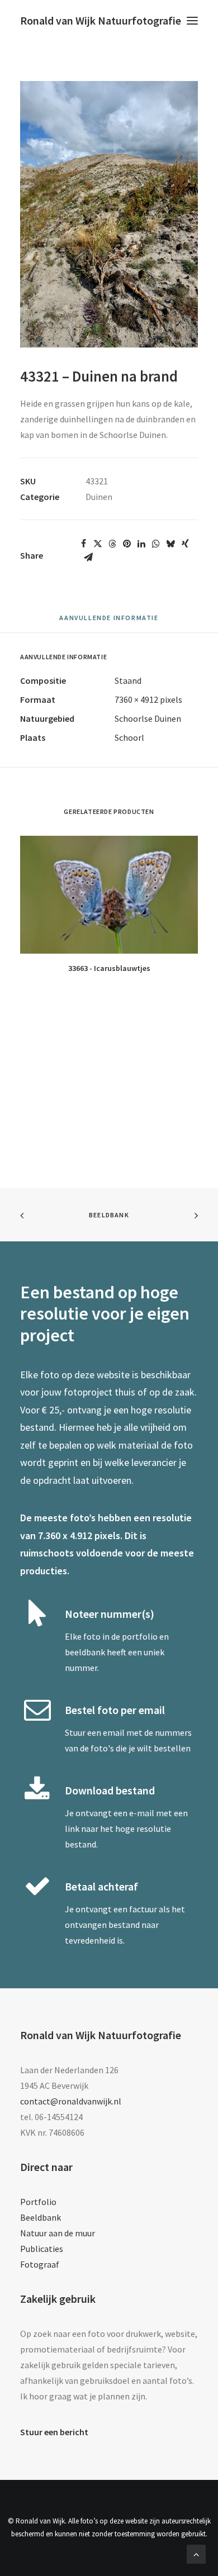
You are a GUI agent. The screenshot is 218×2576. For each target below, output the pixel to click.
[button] (192, 21)
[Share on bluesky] (170, 544)
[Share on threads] (112, 544)
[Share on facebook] (83, 544)
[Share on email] (88, 557)
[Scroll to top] (196, 2553)
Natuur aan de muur (58, 2233)
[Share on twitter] (98, 544)
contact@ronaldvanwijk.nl (71, 2101)
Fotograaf (40, 2264)
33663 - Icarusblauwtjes (109, 968)
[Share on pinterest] (127, 544)
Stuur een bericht (54, 2432)
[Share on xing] (185, 544)
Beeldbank (109, 1215)
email (114, 1732)
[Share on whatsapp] (156, 544)
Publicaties (42, 2249)
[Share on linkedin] (141, 544)
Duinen (99, 497)
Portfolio (38, 2202)
